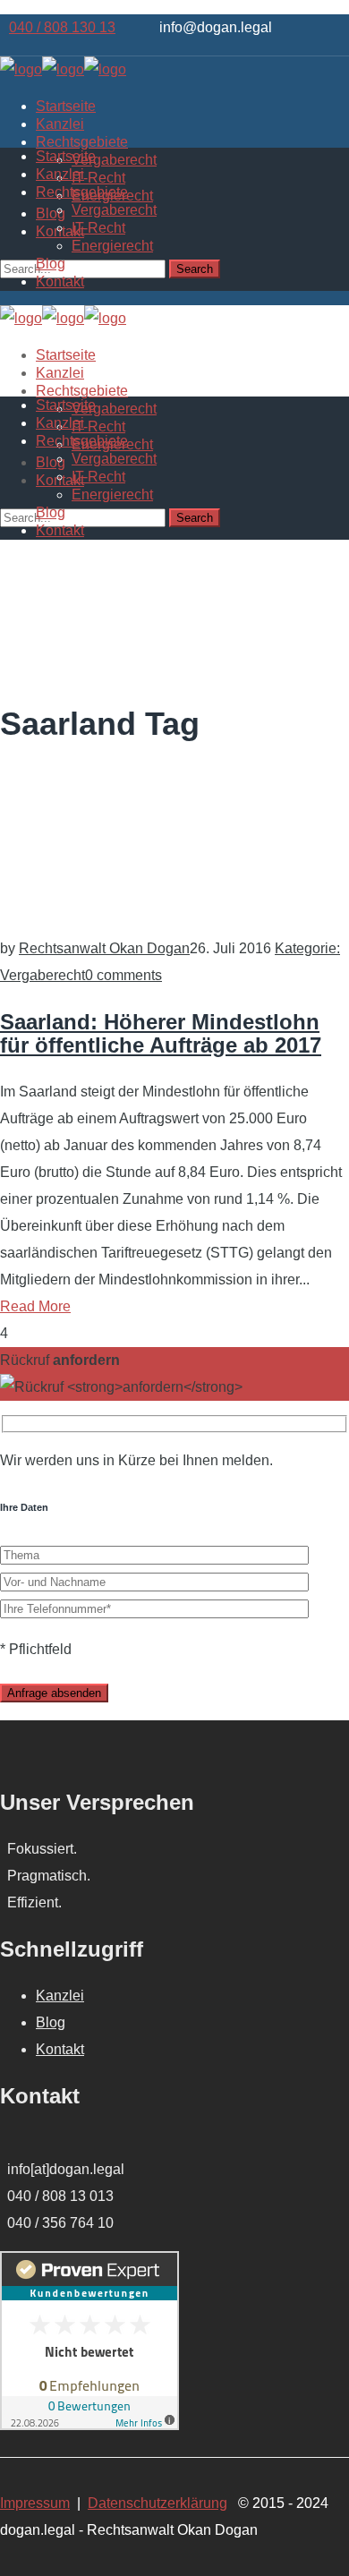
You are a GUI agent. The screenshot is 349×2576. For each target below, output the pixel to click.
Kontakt (60, 2049)
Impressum (35, 2503)
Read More (35, 1306)
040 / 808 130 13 (62, 27)
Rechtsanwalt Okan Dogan (104, 948)
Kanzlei (60, 1996)
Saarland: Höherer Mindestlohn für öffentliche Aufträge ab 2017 (161, 1033)
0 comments (123, 975)
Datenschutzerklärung (157, 2503)
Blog (51, 2022)
